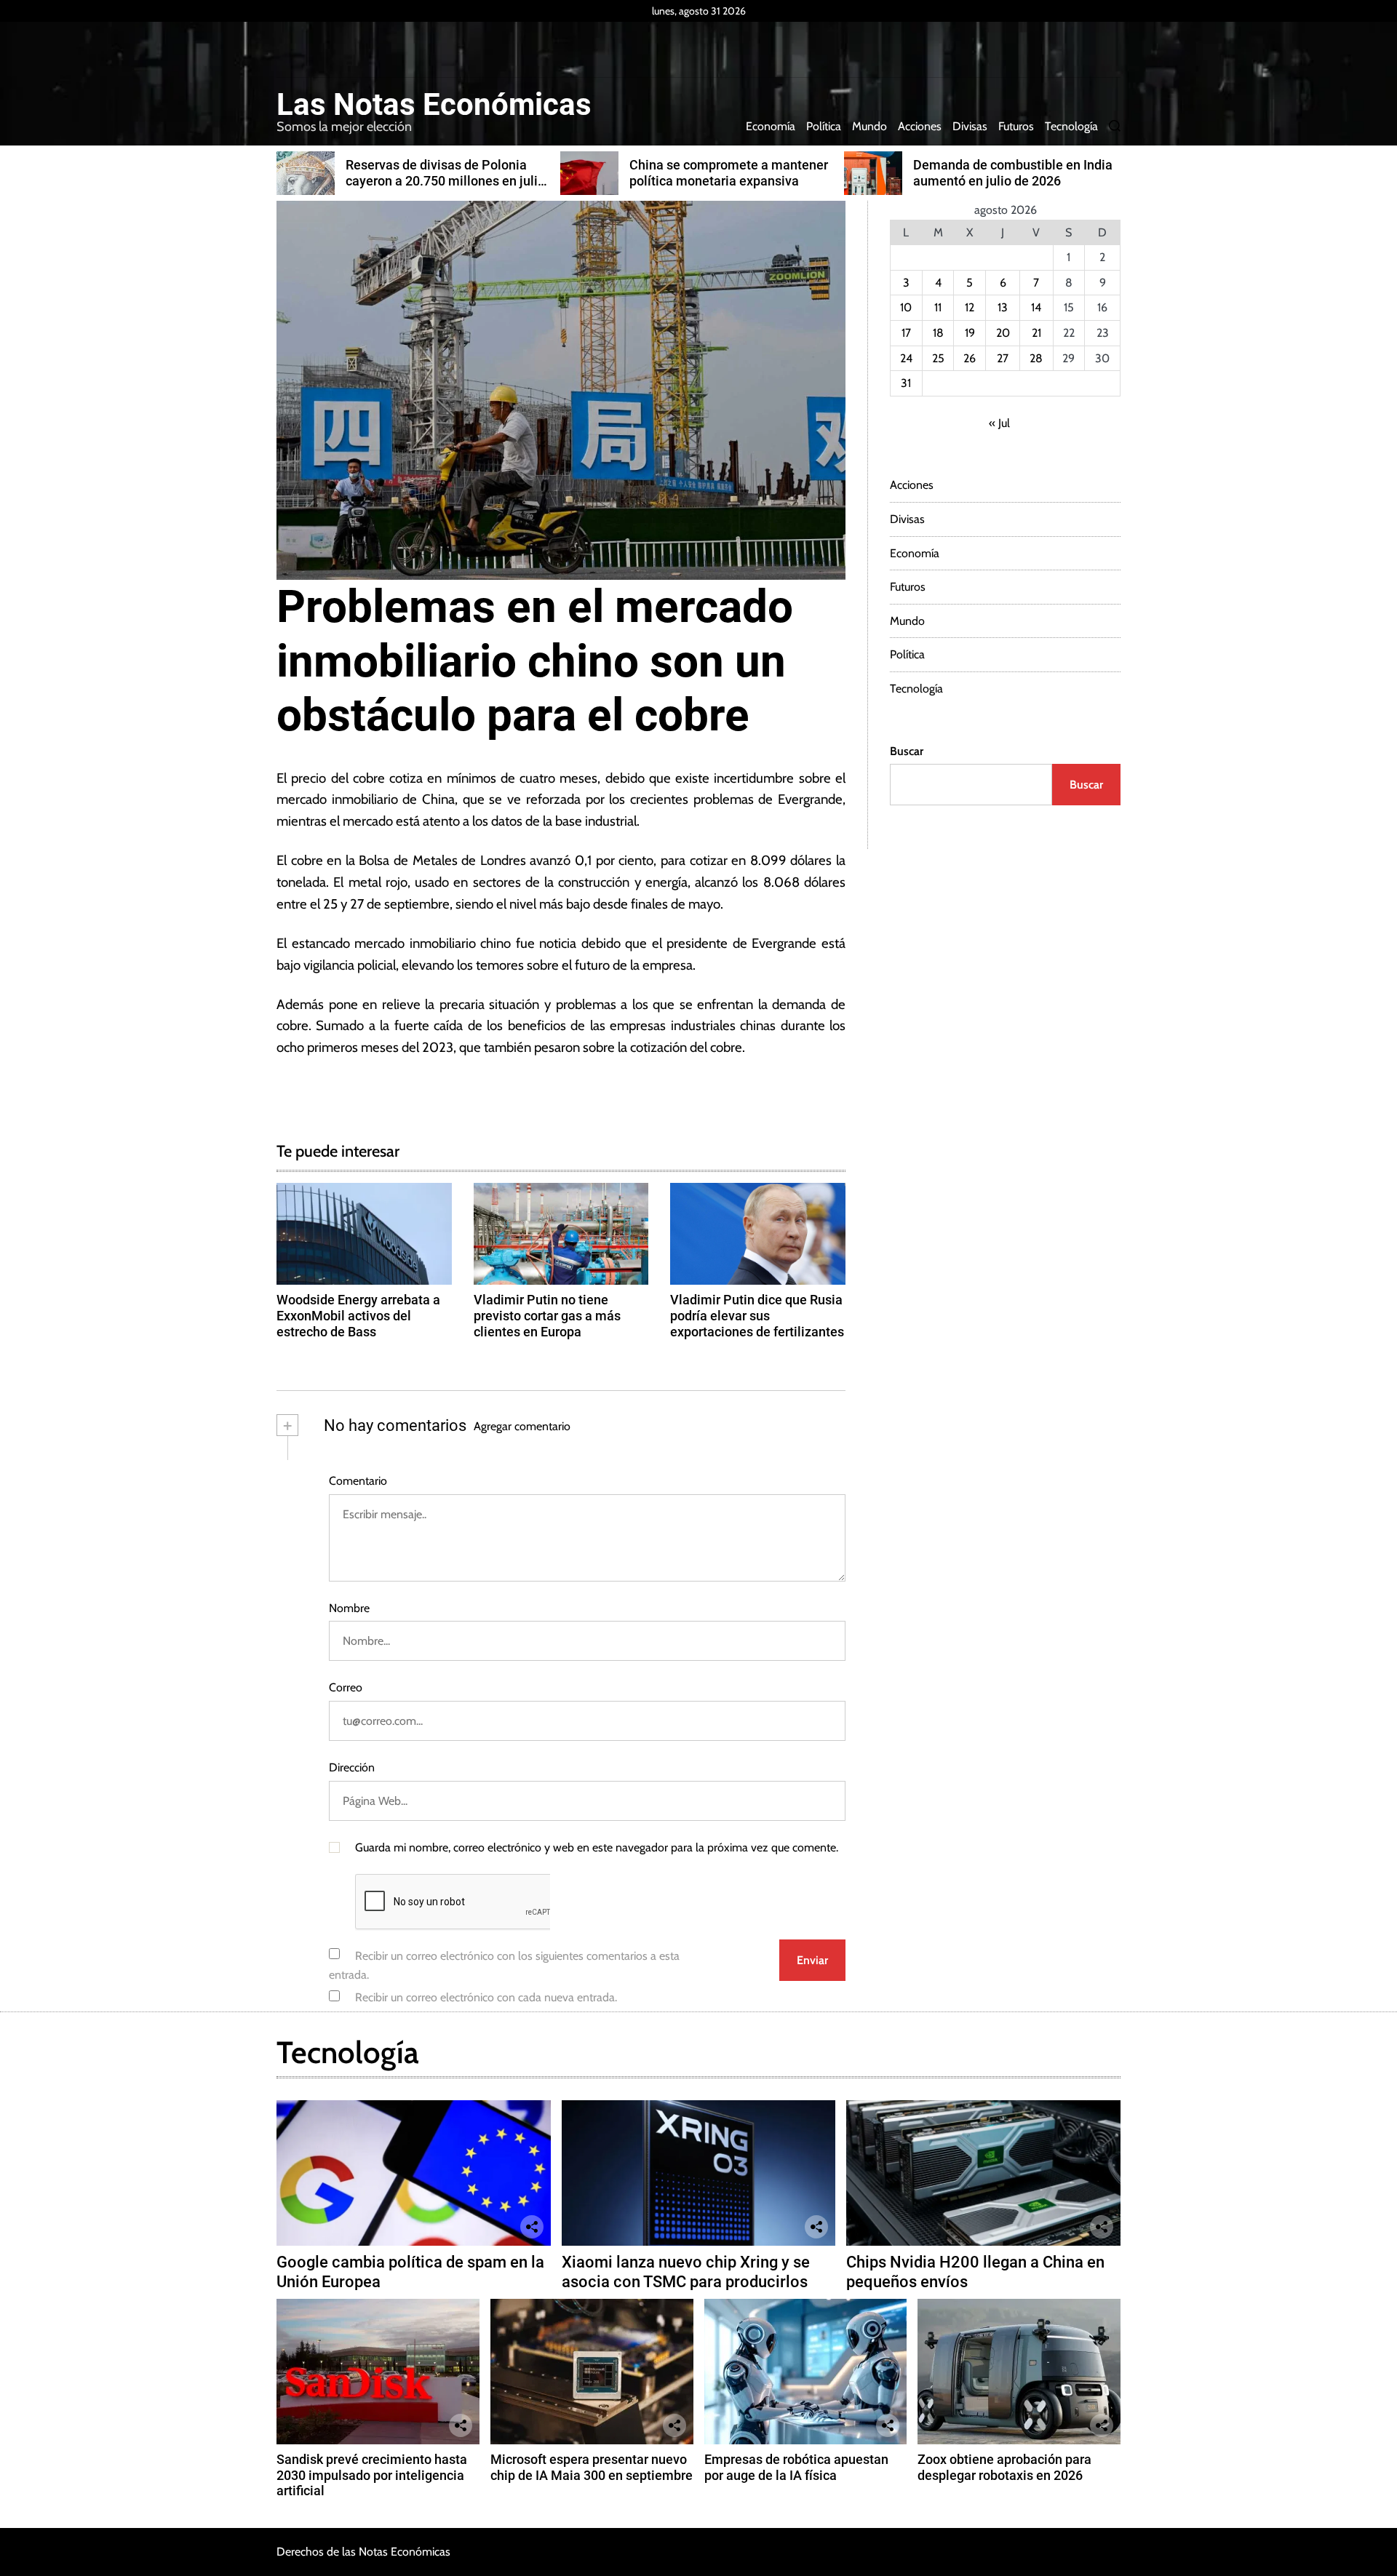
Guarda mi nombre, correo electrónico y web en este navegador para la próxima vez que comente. (597, 1847)
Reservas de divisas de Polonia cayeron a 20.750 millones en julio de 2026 (445, 180)
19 (970, 333)
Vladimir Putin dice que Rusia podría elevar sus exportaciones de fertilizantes (757, 1315)
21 (1036, 333)
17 (906, 333)
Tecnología (1071, 126)
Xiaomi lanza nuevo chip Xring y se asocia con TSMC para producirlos (686, 2272)
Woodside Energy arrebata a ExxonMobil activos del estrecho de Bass (358, 1315)
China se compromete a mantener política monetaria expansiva (729, 173)
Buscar (907, 751)
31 (906, 383)
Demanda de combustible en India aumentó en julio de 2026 (1013, 173)
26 (970, 358)
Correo (346, 1687)
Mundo (869, 126)
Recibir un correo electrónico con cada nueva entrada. (486, 1997)
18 (938, 333)
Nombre (349, 1608)
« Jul (999, 423)
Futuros (1016, 126)
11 (938, 307)
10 (906, 307)
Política (824, 126)
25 (938, 358)
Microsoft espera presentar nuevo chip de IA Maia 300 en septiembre (592, 2467)
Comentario (358, 1481)
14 (1036, 307)
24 (906, 358)
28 (1036, 358)
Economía (771, 126)
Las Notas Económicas (434, 105)
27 (1003, 358)
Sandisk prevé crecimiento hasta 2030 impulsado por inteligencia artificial (372, 2475)
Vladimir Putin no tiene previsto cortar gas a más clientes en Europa (547, 1315)
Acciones (920, 126)
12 (970, 307)
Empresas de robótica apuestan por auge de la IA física (796, 2467)
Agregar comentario (522, 1426)
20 (1003, 333)
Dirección (352, 1767)
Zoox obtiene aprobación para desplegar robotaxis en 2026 (1004, 2467)
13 (1003, 307)
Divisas (970, 126)
